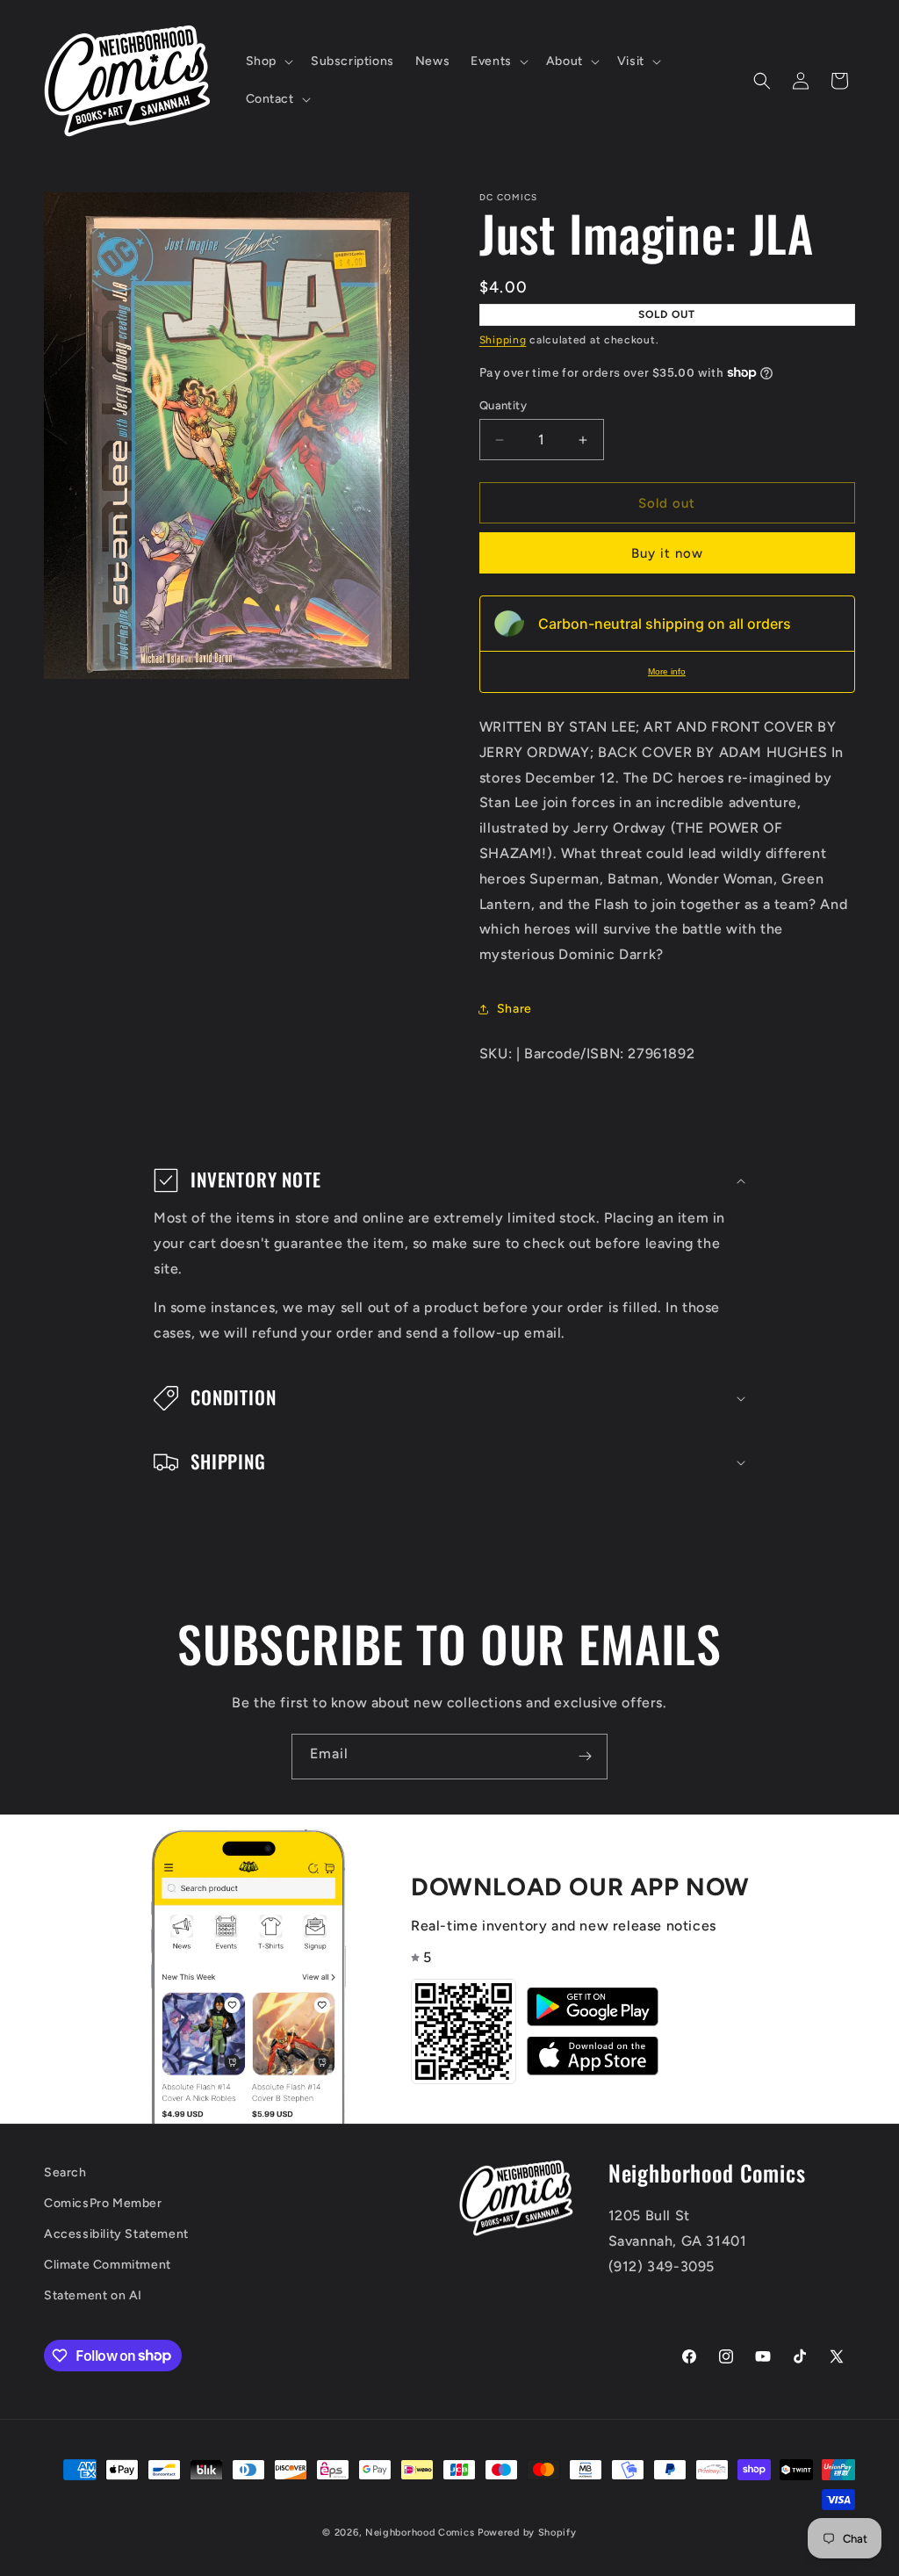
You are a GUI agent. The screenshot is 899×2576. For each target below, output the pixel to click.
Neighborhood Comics (420, 2533)
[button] (268, 61)
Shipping (503, 340)
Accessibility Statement (116, 2234)
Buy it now (667, 553)
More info (667, 671)
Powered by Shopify (527, 2533)
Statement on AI (93, 2295)
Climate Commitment (108, 2265)
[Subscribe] (585, 1757)
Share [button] (514, 1009)
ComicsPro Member (103, 2203)
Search (65, 2172)
